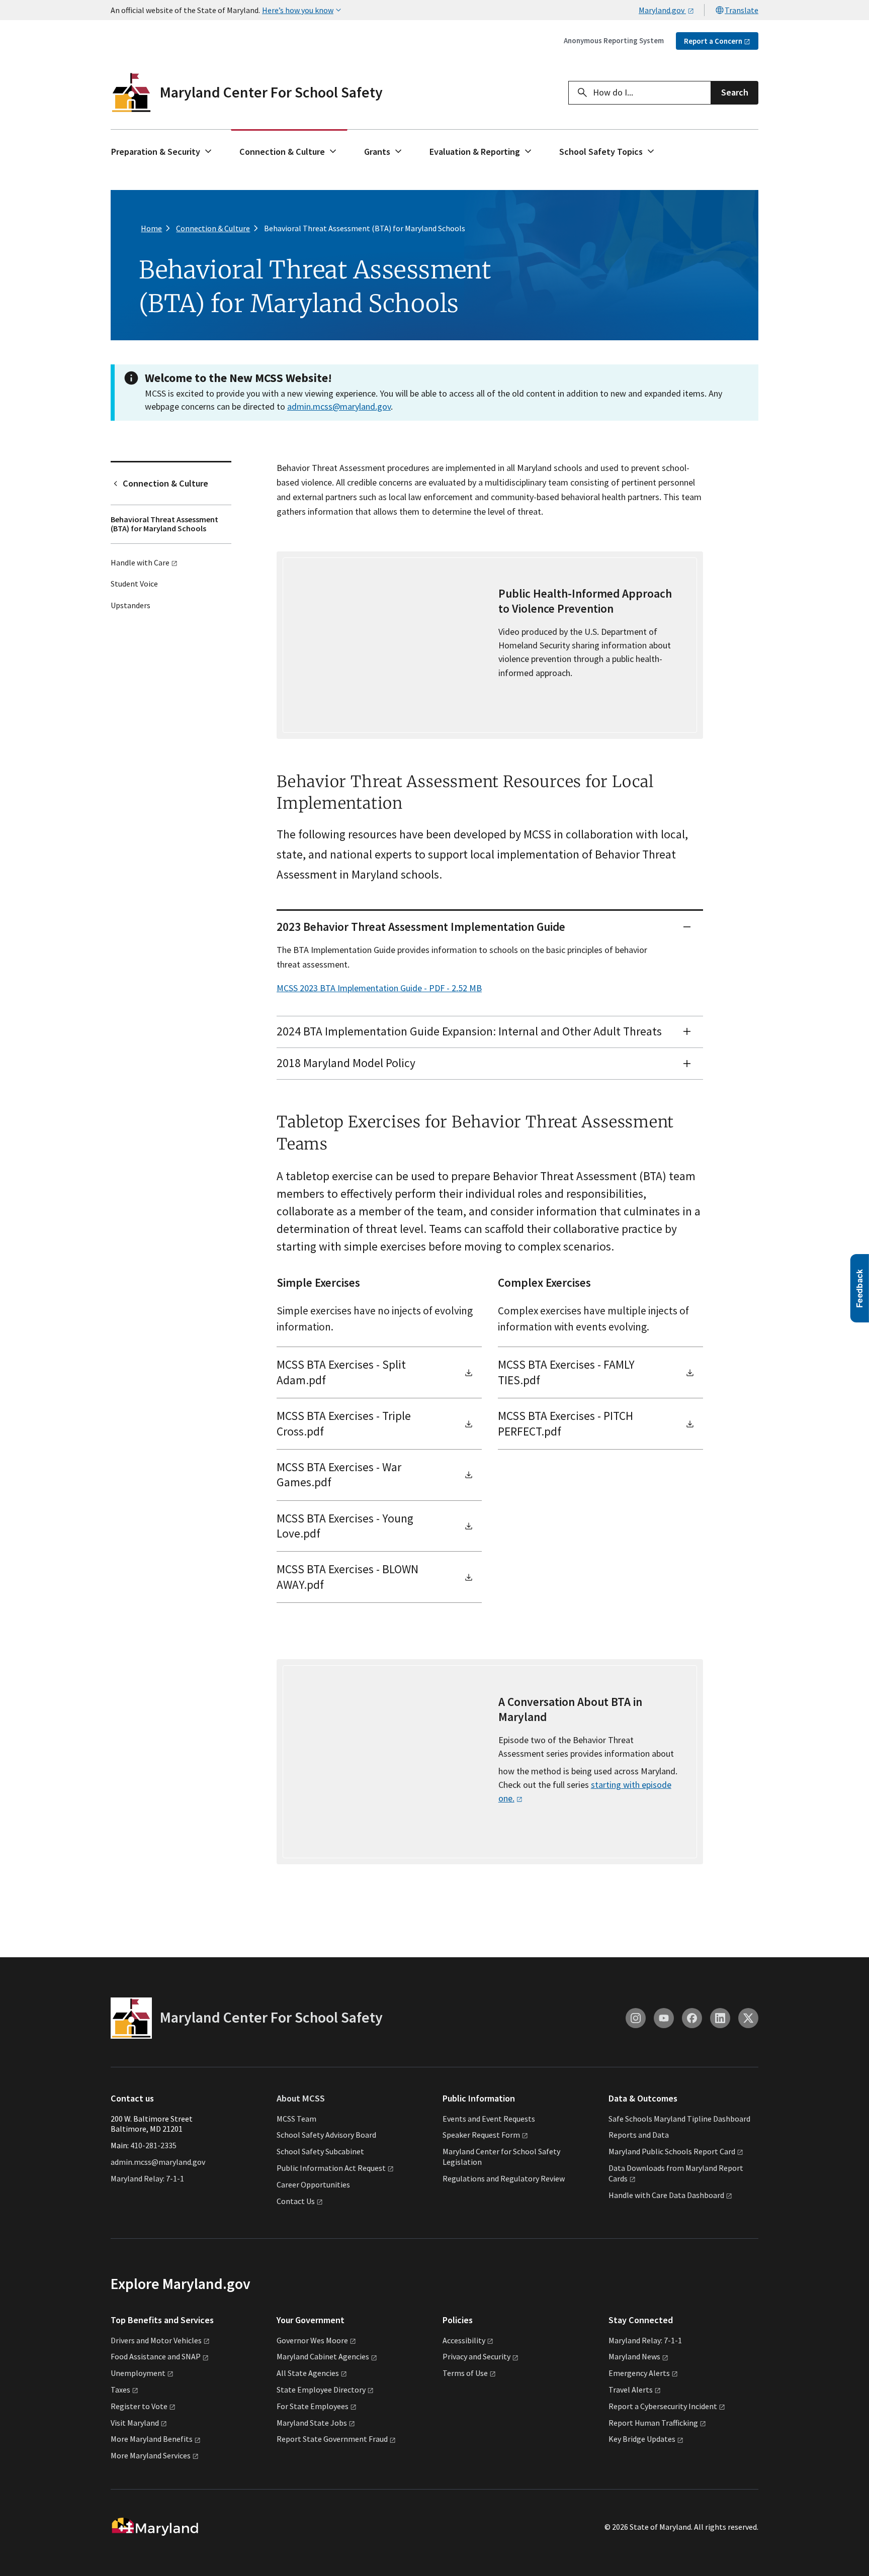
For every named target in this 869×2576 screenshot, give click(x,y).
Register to (139, 2406)
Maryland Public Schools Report (672, 2151)
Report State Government (332, 2439)
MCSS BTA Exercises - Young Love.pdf (345, 1526)
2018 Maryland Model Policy (346, 1063)
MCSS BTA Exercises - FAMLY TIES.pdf (566, 1372)
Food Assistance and (156, 2356)
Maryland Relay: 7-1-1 (147, 2178)
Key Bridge (642, 2439)
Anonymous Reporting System (614, 40)
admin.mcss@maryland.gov (339, 406)
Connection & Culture (282, 152)
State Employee (321, 2390)
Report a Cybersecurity (663, 2406)
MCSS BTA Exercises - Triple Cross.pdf (344, 1423)
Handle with (140, 562)
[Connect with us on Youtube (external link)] (664, 2018)
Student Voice (134, 584)
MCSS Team (296, 2119)
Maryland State (312, 2423)
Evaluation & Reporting (475, 152)
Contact (296, 2201)
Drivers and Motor (156, 2340)
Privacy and (476, 2356)
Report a (713, 41)
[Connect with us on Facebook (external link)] (692, 2018)
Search (735, 92)
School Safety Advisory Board (326, 2135)
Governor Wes (312, 2340)
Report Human (653, 2423)
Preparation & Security (156, 152)
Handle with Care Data (666, 2195)
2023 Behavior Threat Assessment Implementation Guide (421, 927)
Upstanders (131, 605)
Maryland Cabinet (323, 2356)
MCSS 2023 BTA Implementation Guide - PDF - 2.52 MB (379, 988)
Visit (135, 2423)
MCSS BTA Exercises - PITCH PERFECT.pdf (566, 1423)
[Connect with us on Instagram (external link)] (636, 2018)
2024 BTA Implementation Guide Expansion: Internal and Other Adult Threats (469, 1031)
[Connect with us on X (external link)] (748, 2018)
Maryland (634, 2356)
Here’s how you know (298, 10)
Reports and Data (639, 2135)
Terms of (465, 2373)
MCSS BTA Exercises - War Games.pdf (339, 1474)
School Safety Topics (601, 152)
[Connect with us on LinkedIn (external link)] (720, 2018)
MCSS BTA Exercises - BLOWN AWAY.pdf (347, 1577)
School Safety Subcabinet (320, 2151)
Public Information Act (331, 2168)
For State (313, 2406)
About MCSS (301, 2098)
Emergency (639, 2373)
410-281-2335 (153, 2145)
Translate (742, 10)
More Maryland (152, 2439)
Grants (377, 152)
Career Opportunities (313, 2184)
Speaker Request (481, 2135)
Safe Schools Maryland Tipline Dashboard (679, 2119)
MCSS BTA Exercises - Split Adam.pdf (341, 1372)
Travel (631, 2390)
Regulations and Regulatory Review (504, 2178)
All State (308, 2373)
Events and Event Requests (489, 2119)
